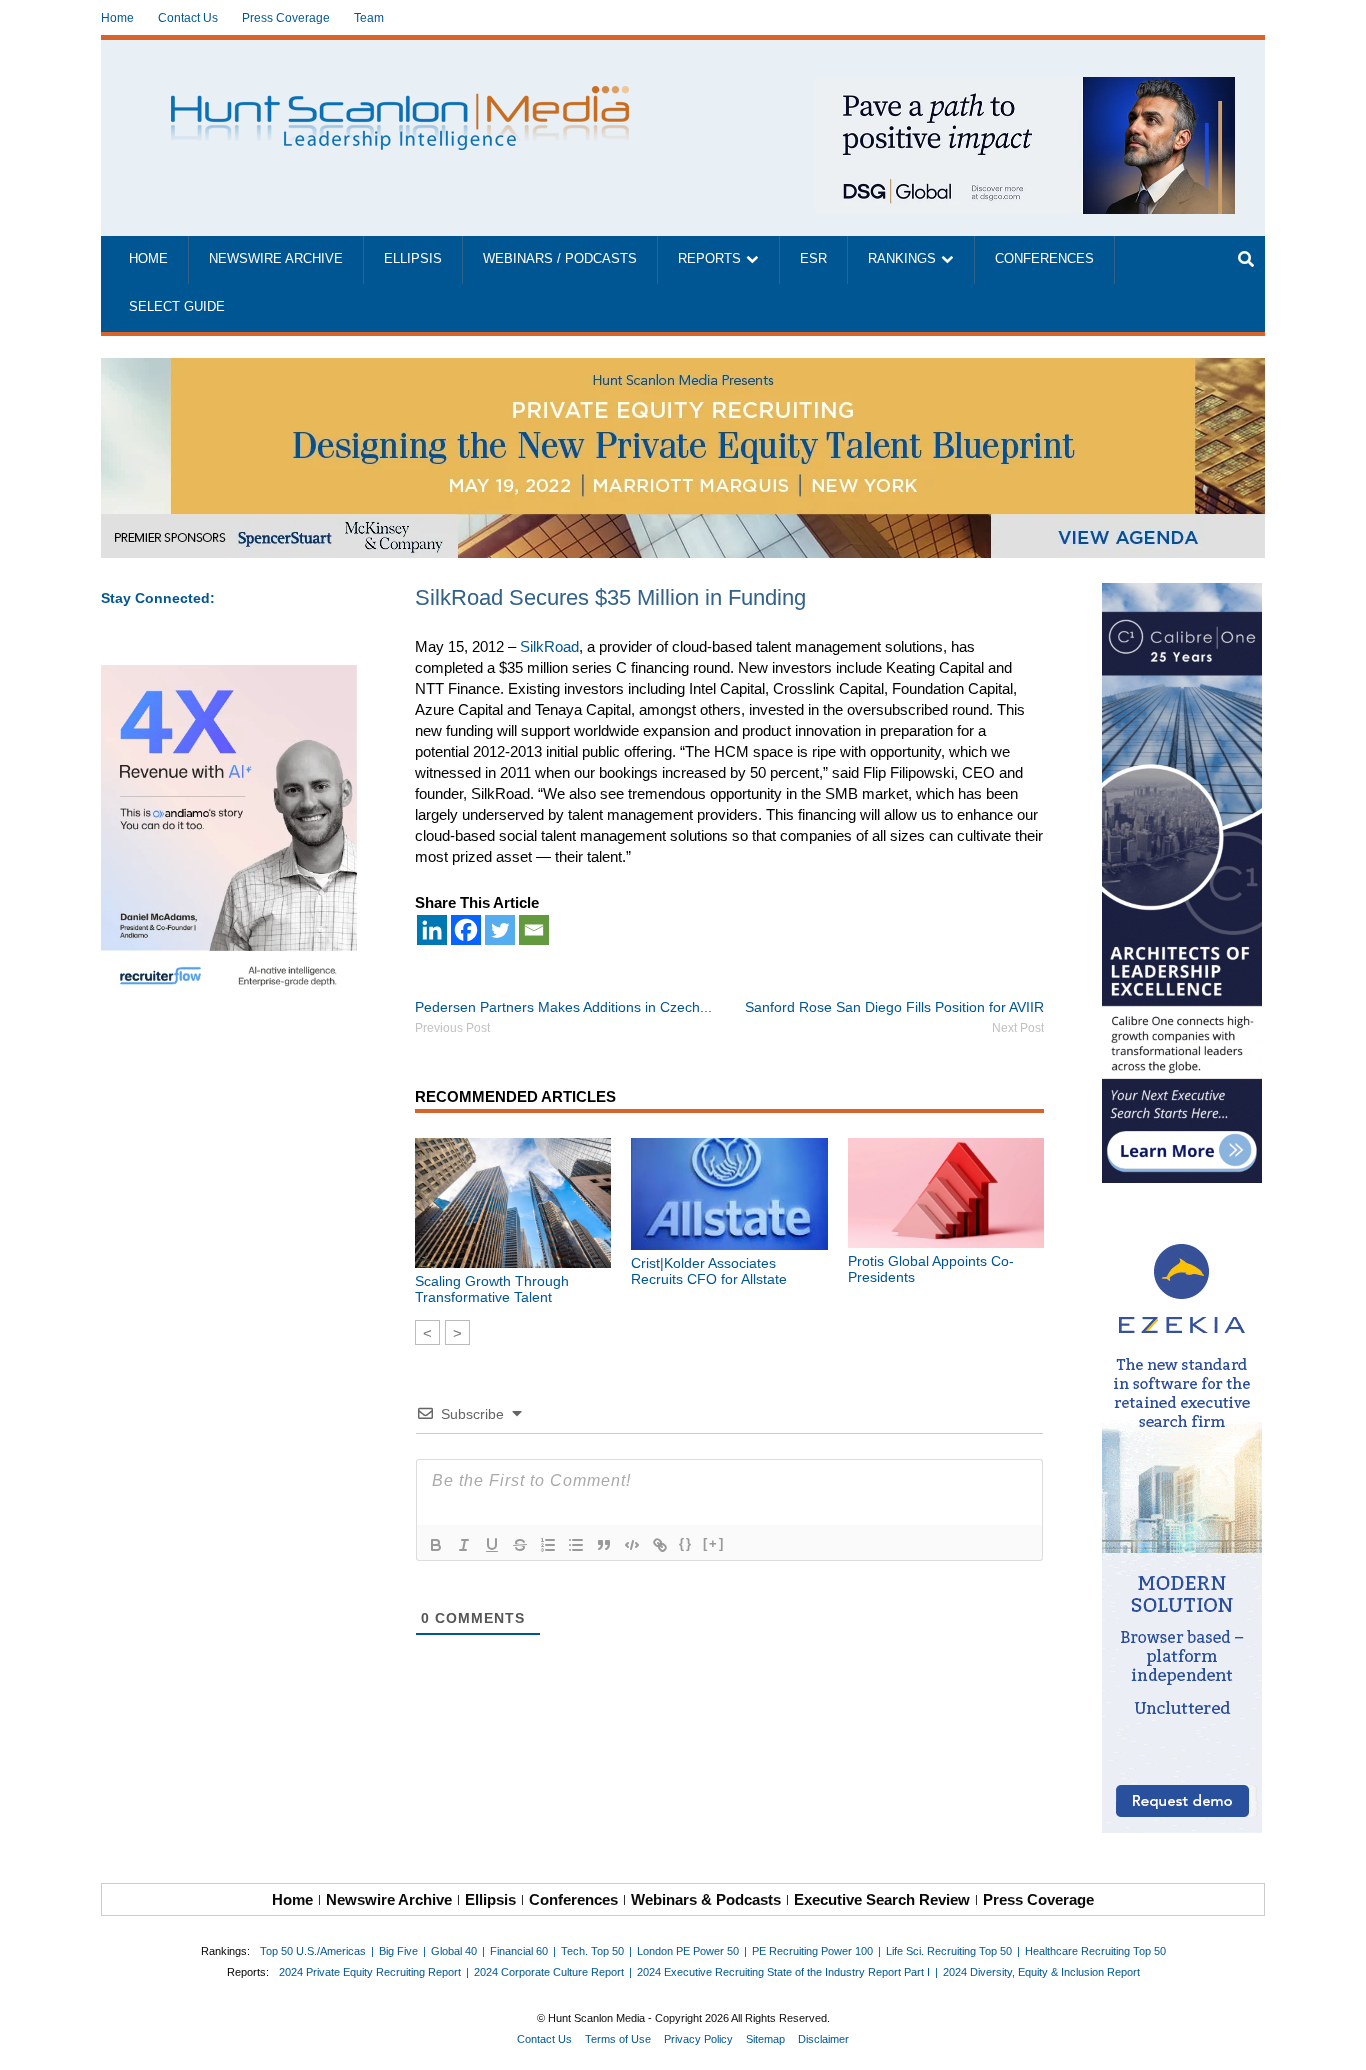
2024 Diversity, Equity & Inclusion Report (1041, 1972)
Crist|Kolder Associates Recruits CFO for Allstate (709, 1271)
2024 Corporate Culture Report (549, 1972)
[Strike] (520, 1545)
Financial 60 (519, 1951)
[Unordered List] (576, 1545)
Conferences (1044, 259)
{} (686, 1543)
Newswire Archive (276, 259)
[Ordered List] (548, 1545)
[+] (714, 1543)
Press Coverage (286, 18)
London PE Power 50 (688, 1951)
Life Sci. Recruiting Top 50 (949, 1951)
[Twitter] (500, 930)
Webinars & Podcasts (706, 1899)
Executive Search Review (882, 1899)
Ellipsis (413, 259)
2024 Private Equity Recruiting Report (370, 1972)
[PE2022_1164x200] (683, 368)
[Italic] (464, 1545)
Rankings (902, 259)
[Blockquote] (604, 1545)
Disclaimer (823, 2039)
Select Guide (177, 307)
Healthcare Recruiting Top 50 (1095, 1951)
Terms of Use (618, 2039)
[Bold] (436, 1545)
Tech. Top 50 (592, 1951)
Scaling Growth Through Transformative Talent (492, 1289)
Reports (709, 259)
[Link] (660, 1545)
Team (369, 18)
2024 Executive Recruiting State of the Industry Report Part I (783, 1972)
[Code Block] (632, 1545)
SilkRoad (549, 646)
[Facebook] (466, 930)
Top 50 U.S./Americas (313, 1951)
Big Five (398, 1951)
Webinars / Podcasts (560, 259)
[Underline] (492, 1545)
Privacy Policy (698, 2039)
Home (117, 18)
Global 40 (454, 1951)
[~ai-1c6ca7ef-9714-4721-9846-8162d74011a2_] (1025, 87)
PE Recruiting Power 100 (812, 1951)
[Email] (534, 930)
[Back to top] (1337, 2041)
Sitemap (765, 2039)
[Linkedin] (432, 930)
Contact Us (188, 18)
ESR (813, 259)
